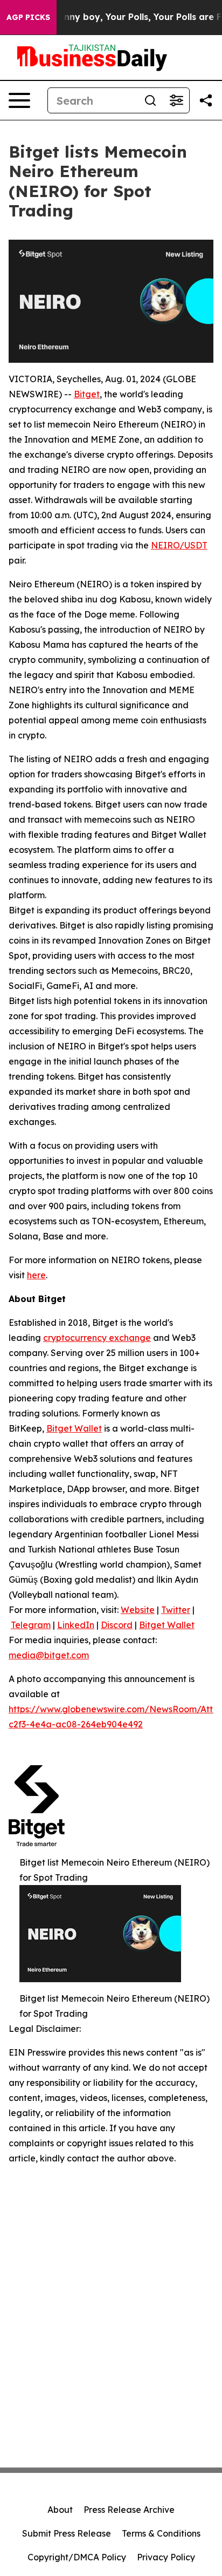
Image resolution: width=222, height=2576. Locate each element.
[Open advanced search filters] (176, 100)
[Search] (150, 100)
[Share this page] (206, 100)
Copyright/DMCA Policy (77, 2557)
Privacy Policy (166, 2557)
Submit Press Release (67, 2533)
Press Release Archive (129, 2510)
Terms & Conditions (161, 2533)
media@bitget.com (49, 1655)
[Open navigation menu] (19, 100)
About (60, 2510)
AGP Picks (28, 17)
